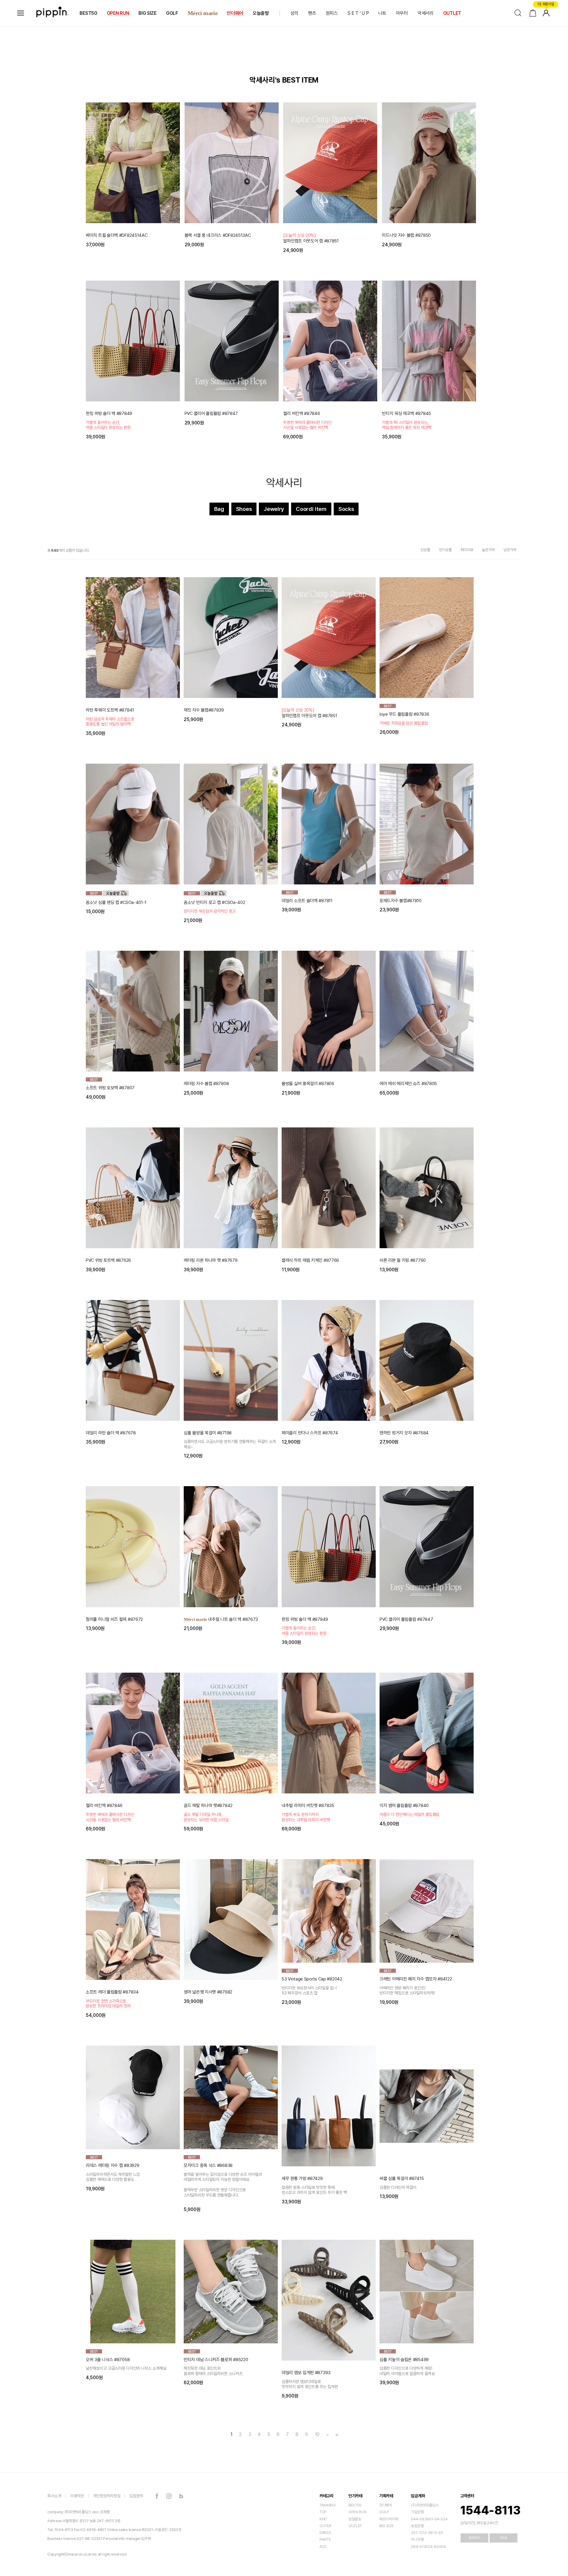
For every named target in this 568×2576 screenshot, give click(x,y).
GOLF (172, 13)
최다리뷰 (467, 550)
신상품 (425, 550)
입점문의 (136, 2496)
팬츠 (312, 13)
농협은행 (417, 2526)
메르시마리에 (389, 2519)
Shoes (244, 509)
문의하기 (474, 2538)
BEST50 (88, 13)
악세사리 (284, 483)
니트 (382, 13)
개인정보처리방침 (107, 2496)
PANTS (325, 2539)
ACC (323, 2547)
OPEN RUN (118, 13)
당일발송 (355, 2519)
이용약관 (77, 2496)
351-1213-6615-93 (427, 2533)
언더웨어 (235, 13)
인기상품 (445, 550)
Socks (346, 509)
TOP (323, 2512)
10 (317, 2435)
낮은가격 (510, 550)
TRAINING (328, 2505)
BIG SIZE (147, 13)
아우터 (402, 13)
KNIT (323, 2519)
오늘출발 (261, 13)
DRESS (325, 2533)
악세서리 (426, 13)
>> (336, 2435)
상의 (295, 13)
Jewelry (274, 509)
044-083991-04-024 (429, 2519)
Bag (219, 509)
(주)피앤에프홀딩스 (425, 2505)
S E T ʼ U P (358, 13)
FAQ (504, 2538)
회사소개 (54, 2496)
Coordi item (311, 509)
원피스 (332, 13)
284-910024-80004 (428, 2547)
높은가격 (488, 550)
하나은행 (417, 2539)
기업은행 (417, 2512)
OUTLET (452, 13)
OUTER (325, 2526)
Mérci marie (202, 13)
